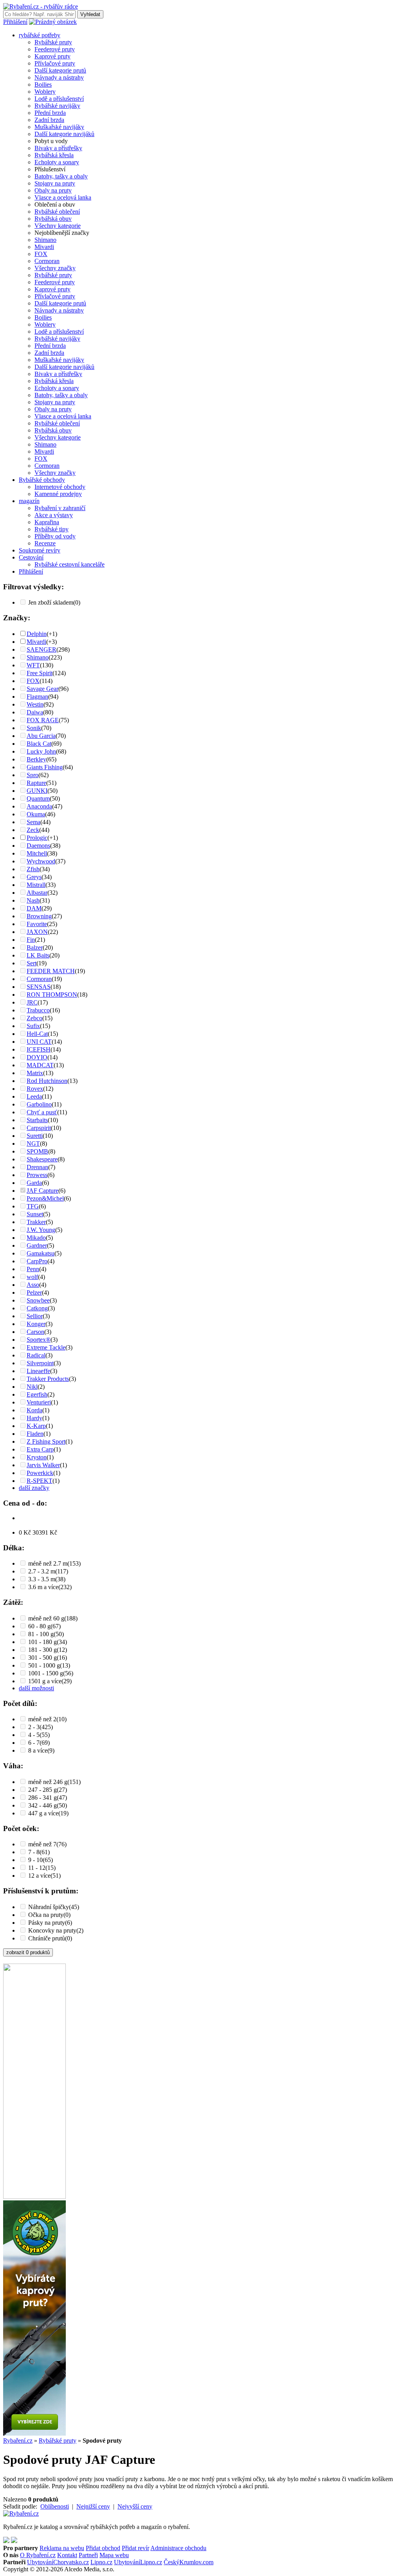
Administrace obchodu (178, 2548)
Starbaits (37, 1120)
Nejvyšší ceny (135, 2506)
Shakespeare (42, 1159)
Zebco (34, 1018)
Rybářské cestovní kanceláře (70, 564)
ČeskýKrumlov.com (189, 2562)
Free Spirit (40, 673)
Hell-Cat (37, 1034)
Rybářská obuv (53, 219)
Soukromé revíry (40, 550)
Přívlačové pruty (55, 63)
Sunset (35, 1214)
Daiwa (35, 712)
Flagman (37, 697)
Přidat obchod (103, 2548)
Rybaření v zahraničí (60, 508)
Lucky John (41, 751)
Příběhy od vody (55, 536)
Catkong (37, 1308)
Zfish (33, 869)
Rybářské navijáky (57, 106)
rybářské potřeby (40, 35)
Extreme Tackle (46, 1347)
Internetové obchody (60, 487)
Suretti (35, 1136)
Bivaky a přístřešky (58, 148)
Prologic (37, 838)
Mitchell (37, 853)
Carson (35, 1332)
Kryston (37, 1457)
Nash (33, 900)
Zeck (33, 830)
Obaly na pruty (53, 190)
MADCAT (40, 1065)
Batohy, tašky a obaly (61, 176)
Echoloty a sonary (57, 162)
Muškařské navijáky (59, 127)
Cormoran (47, 261)
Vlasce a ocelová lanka (63, 197)
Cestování (31, 557)
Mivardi (44, 247)
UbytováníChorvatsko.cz (58, 2562)
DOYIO (37, 1057)
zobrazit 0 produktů (28, 1952)
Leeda (34, 1096)
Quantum (38, 798)
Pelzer (34, 1293)
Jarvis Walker (43, 1465)
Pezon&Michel (45, 1198)
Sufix (33, 1026)
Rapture (36, 783)
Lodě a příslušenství (59, 99)
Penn (33, 1269)
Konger (36, 1324)
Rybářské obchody (42, 480)
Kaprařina (47, 522)
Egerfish (37, 1394)
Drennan (37, 1167)
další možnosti (36, 1688)
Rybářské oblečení (57, 212)
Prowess (37, 1175)
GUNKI (37, 791)
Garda (34, 1183)
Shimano (45, 240)
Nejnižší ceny (93, 2506)
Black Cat (39, 744)
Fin (31, 940)
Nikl (32, 1387)
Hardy (34, 1418)
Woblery (45, 92)
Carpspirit (39, 1128)
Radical (36, 1355)
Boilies (43, 84)
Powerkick (40, 1473)
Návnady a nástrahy (59, 77)
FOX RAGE (43, 720)
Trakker (36, 1222)
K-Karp (36, 1426)
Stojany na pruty (55, 183)
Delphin (37, 634)
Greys (34, 877)
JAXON (37, 932)
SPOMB (37, 1151)
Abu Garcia (41, 736)
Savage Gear (42, 689)
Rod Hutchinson (47, 1081)
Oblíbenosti (55, 2506)
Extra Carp (40, 1449)
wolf (32, 1277)
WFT (33, 665)
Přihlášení (15, 22)
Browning (39, 916)
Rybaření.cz (18, 2441)
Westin (35, 704)
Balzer (35, 947)
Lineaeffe (38, 1371)
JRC (32, 1002)
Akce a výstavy (54, 515)
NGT (33, 1144)
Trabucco (38, 1010)
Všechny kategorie (58, 226)
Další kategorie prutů (60, 70)
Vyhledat (90, 14)
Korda (34, 1410)
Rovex (35, 1089)
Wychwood (41, 861)
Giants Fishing (45, 767)
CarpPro (37, 1261)
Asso (33, 1285)
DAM (34, 908)
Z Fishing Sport (46, 1442)
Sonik (34, 728)
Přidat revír (135, 2548)
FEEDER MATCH (51, 971)
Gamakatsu (41, 1253)
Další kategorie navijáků (64, 134)
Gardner (37, 1245)
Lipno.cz (101, 2562)
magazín (29, 501)
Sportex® (39, 1340)
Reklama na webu (62, 2548)
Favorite (37, 924)
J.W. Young (41, 1230)
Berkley (36, 759)
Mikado (36, 1238)
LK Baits (38, 955)
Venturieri (39, 1402)
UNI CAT (39, 1042)
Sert (32, 963)
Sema (33, 822)
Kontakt (67, 2555)
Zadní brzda (49, 120)
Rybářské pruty (53, 42)
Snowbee (38, 1300)
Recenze (45, 543)
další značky (34, 1488)
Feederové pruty (55, 49)
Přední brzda (50, 113)
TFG (33, 1206)
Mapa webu (114, 2555)
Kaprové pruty (52, 56)
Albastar (37, 893)
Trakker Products (48, 1379)
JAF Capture (42, 1191)
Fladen (35, 1434)
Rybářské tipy (51, 529)
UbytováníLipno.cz (138, 2562)
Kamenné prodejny (58, 494)
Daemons (38, 846)
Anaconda (39, 806)
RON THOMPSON (52, 995)
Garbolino (39, 1104)
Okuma (36, 814)
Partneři (88, 2555)
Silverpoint (40, 1363)
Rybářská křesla (54, 155)
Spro (33, 775)
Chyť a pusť (42, 1112)
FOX (41, 254)
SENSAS (39, 987)
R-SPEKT (40, 1481)
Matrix (35, 1073)
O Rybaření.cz (38, 2555)
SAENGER (42, 649)
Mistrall (36, 885)
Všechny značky (55, 268)
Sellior (35, 1316)
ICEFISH (39, 1049)
